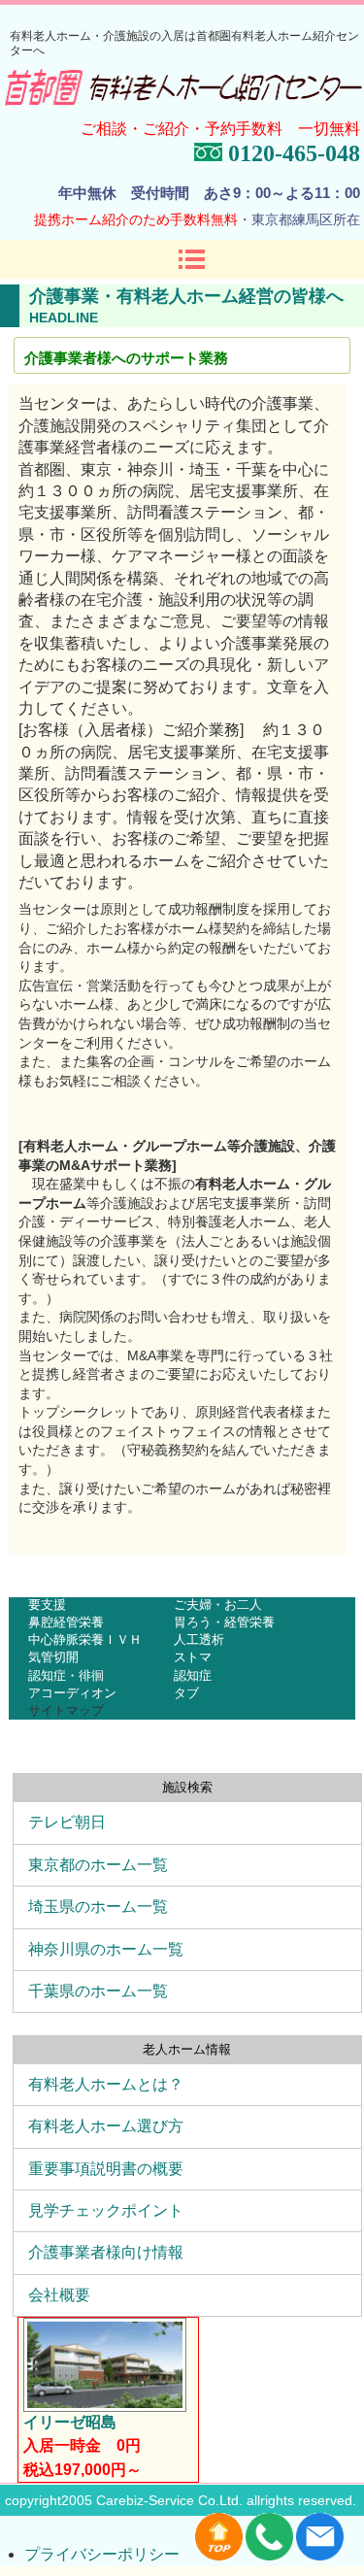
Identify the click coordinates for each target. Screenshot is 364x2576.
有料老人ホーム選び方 (106, 2126)
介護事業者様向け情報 (106, 2252)
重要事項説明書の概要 (106, 2169)
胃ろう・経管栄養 (224, 1622)
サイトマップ (66, 1710)
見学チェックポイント (106, 2210)
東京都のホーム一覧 (98, 1865)
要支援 (47, 1605)
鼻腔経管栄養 (66, 1622)
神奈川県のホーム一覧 (106, 1949)
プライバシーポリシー (102, 2554)
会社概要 (59, 2295)
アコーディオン (72, 1693)
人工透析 (199, 1639)
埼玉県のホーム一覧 (98, 1907)
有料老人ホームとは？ (106, 2084)
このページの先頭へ (287, 1586)
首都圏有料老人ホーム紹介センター (183, 90)
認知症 (193, 1675)
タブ (186, 1693)
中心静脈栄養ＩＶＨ (85, 1639)
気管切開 (53, 1657)
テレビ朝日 (67, 1822)
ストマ (193, 1657)
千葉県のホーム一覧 (98, 1991)
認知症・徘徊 (66, 1675)
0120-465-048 (291, 153)
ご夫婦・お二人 (218, 1605)
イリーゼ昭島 (70, 2422)
